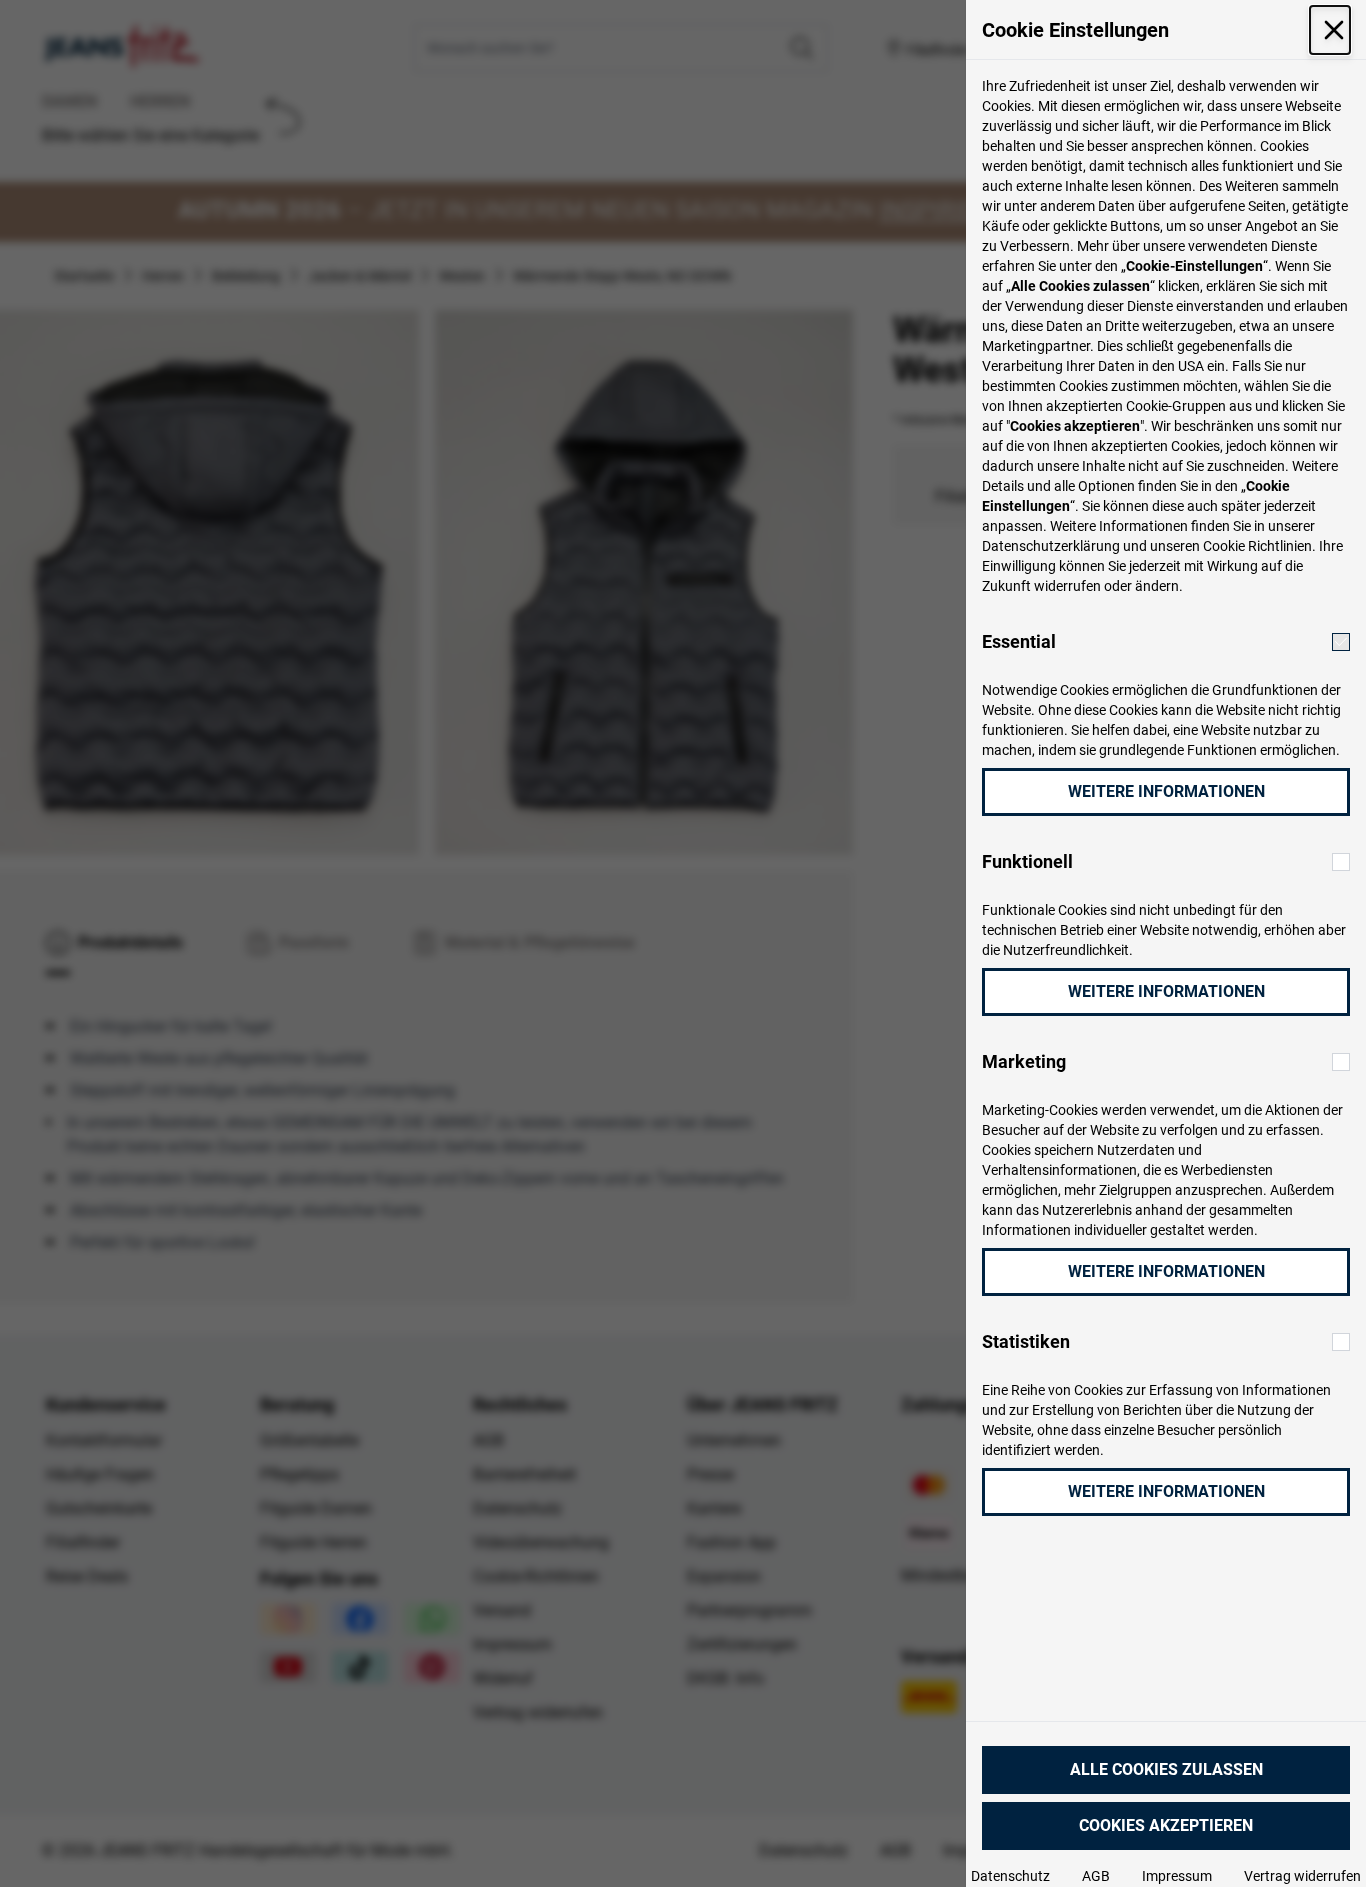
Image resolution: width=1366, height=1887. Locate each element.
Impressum (1177, 1876)
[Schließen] (1330, 30)
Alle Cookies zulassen (1166, 1769)
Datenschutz (1010, 1876)
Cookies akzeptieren (1166, 1825)
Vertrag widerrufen (1302, 1876)
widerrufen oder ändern (1106, 586)
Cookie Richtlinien (1257, 546)
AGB (1096, 1876)
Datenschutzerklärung (1051, 546)
